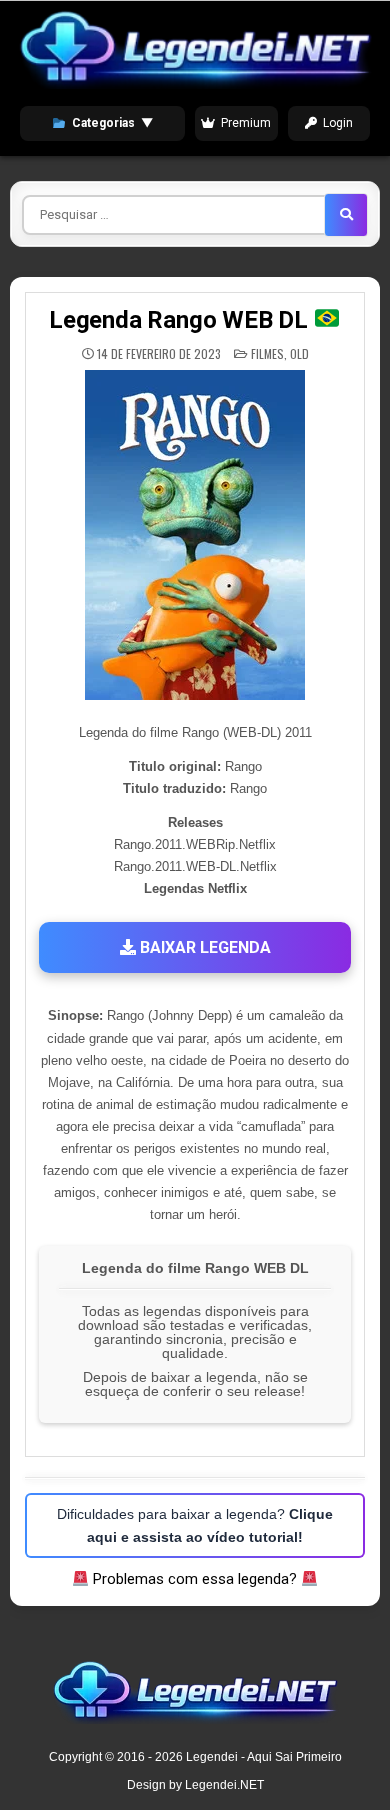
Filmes (267, 353)
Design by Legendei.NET (195, 1785)
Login (338, 123)
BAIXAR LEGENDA (203, 947)
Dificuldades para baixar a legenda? (195, 1525)
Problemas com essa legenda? (195, 1579)
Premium (246, 123)
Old (299, 353)
